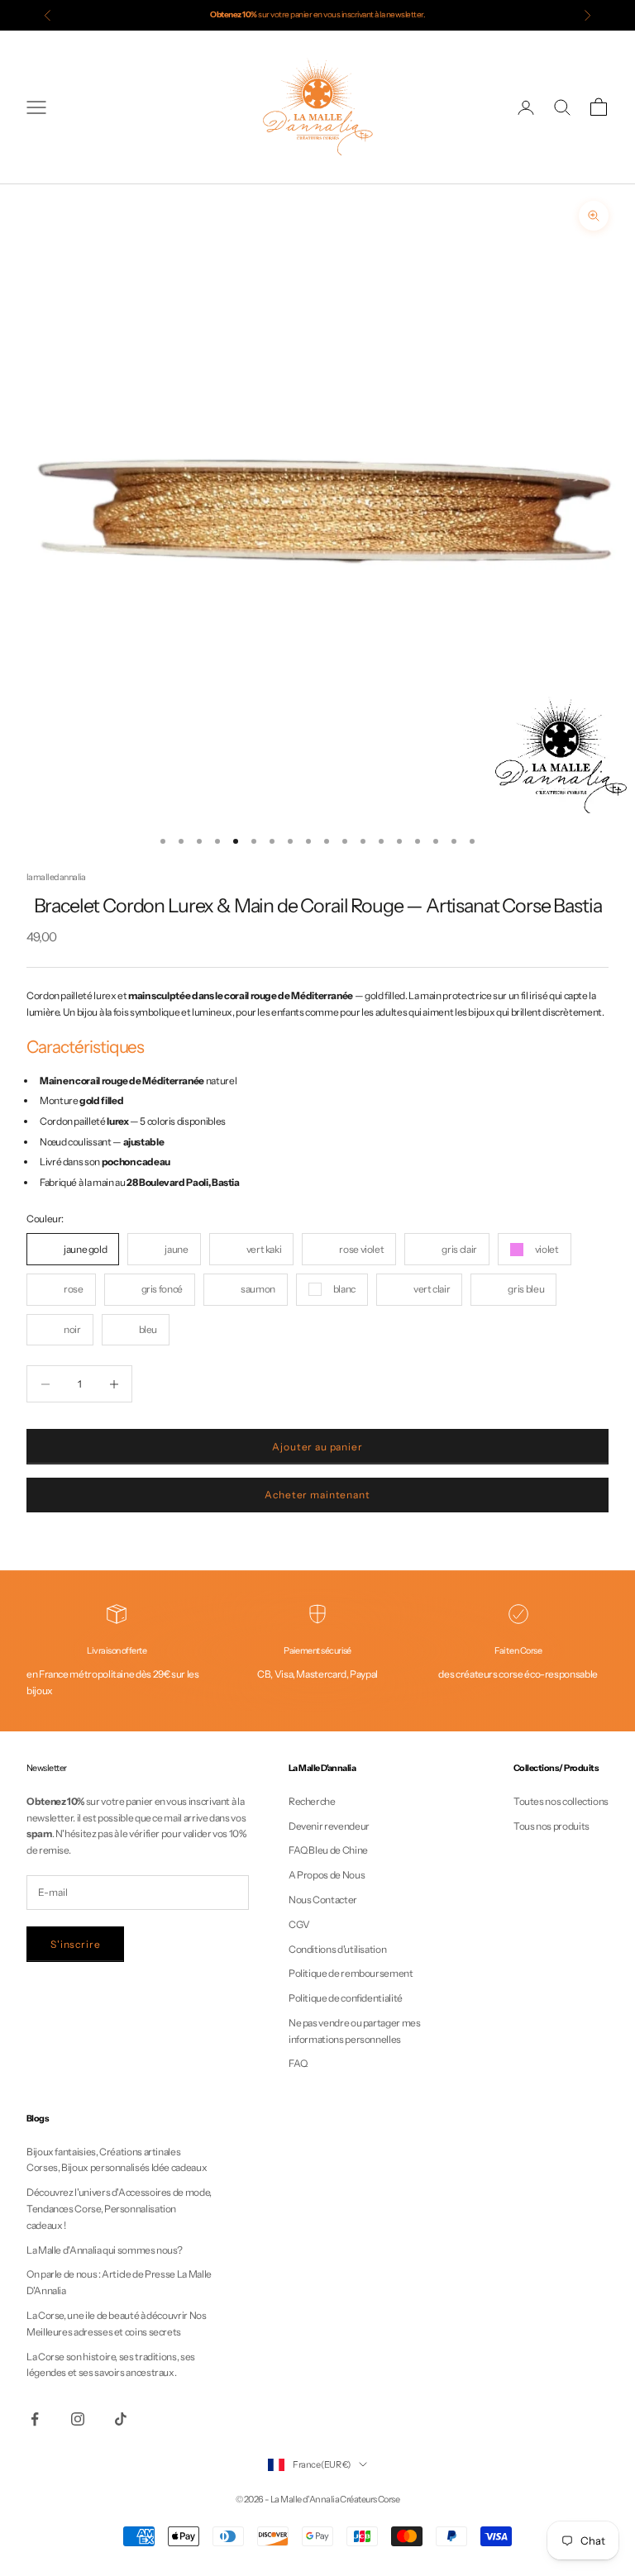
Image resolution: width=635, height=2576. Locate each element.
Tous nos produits (551, 1826)
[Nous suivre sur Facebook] (35, 2419)
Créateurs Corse (370, 2499)
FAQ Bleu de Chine (328, 1850)
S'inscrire (75, 1944)
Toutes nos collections (561, 1801)
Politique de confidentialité (346, 1998)
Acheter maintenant (317, 1495)
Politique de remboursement (351, 1973)
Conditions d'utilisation (337, 1949)
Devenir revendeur (329, 1826)
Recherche (312, 1801)
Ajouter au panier (317, 1447)
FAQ (298, 2063)
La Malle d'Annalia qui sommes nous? (104, 2250)
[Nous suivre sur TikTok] (121, 2419)
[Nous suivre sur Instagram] (78, 2419)
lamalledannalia (56, 877)
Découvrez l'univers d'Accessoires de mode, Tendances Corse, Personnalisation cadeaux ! (119, 2209)
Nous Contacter (323, 1900)
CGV (299, 1924)
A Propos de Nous (327, 1875)
